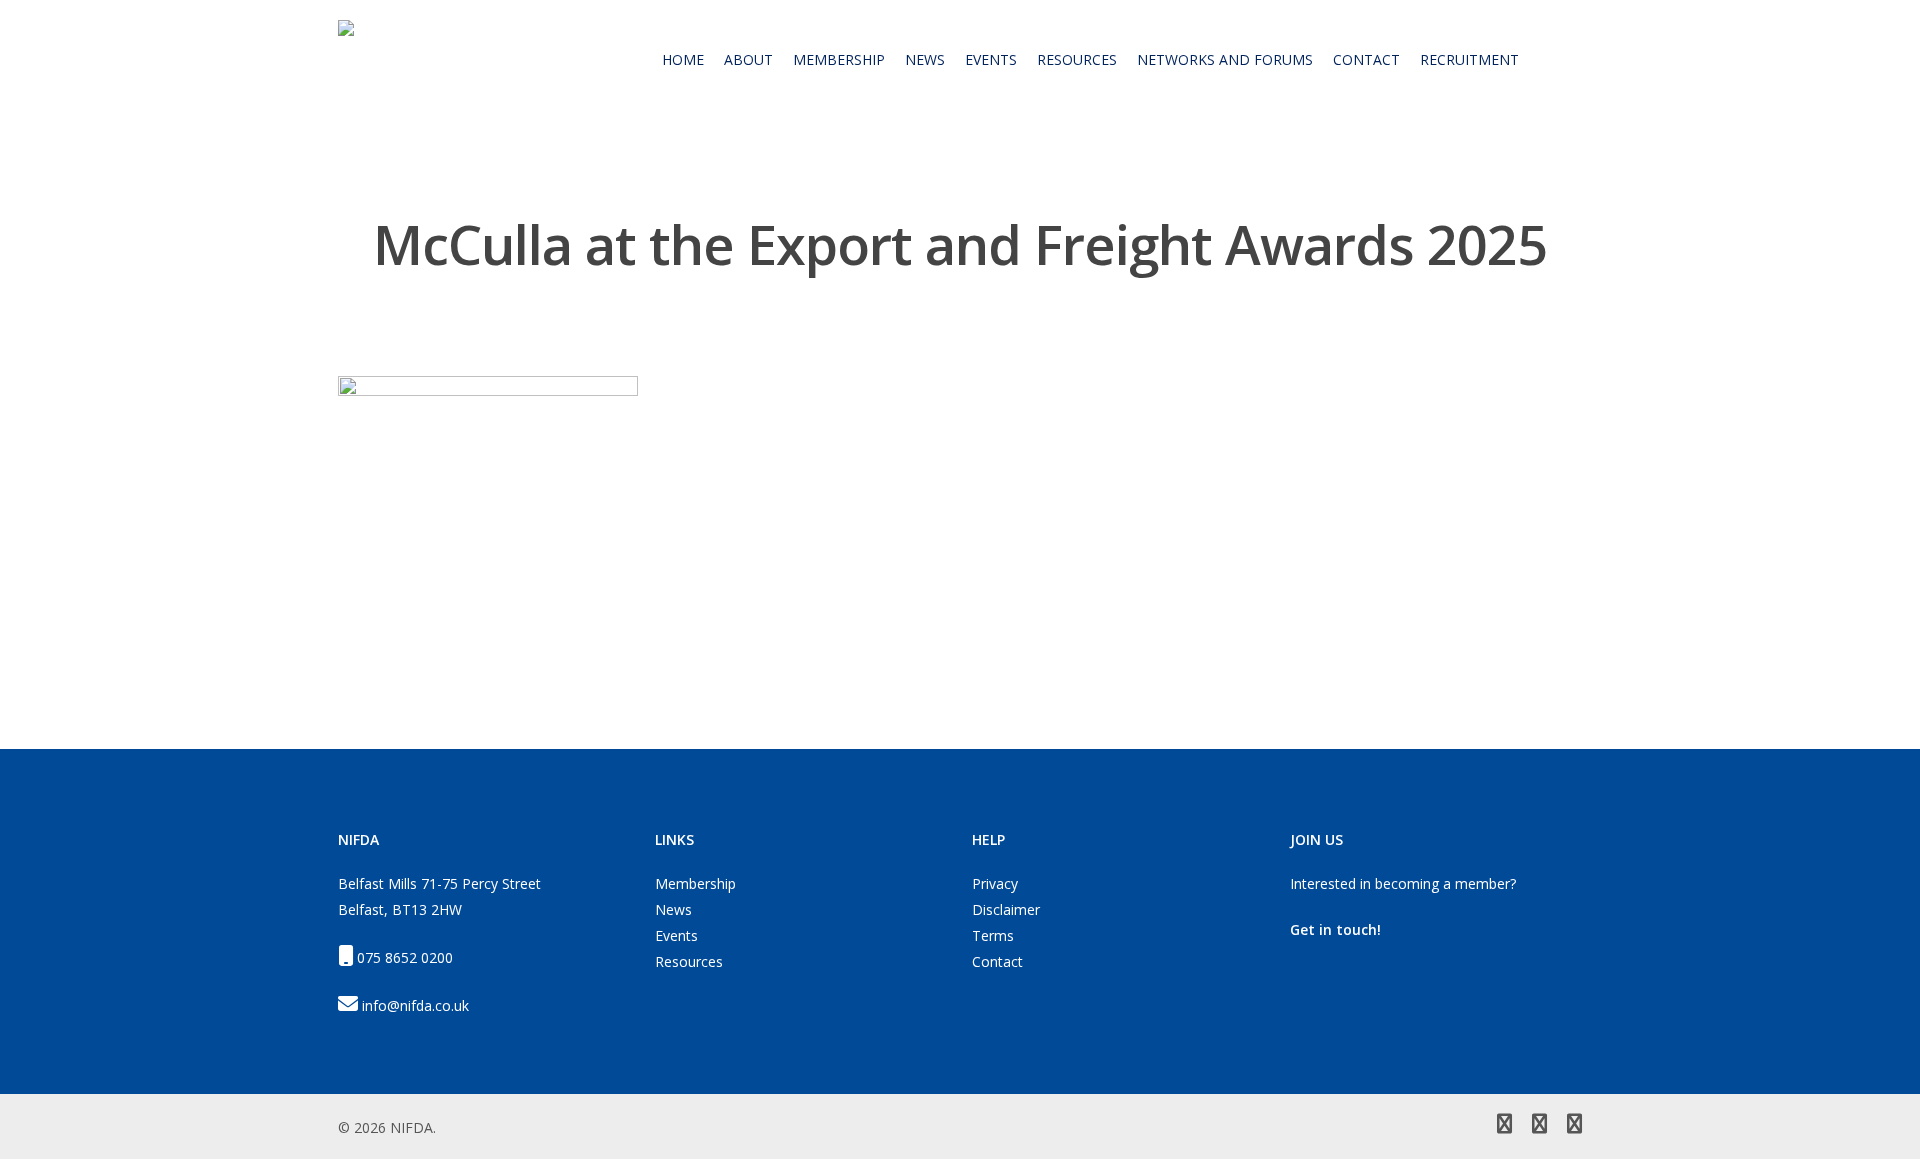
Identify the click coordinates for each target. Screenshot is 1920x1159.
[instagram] (1574, 1126)
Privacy (995, 883)
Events (676, 935)
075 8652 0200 (405, 957)
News (673, 909)
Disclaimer (1006, 909)
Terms (993, 935)
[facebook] (1539, 1126)
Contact (997, 961)
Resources (689, 961)
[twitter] (1504, 1126)
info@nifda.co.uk (415, 1005)
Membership (695, 883)
